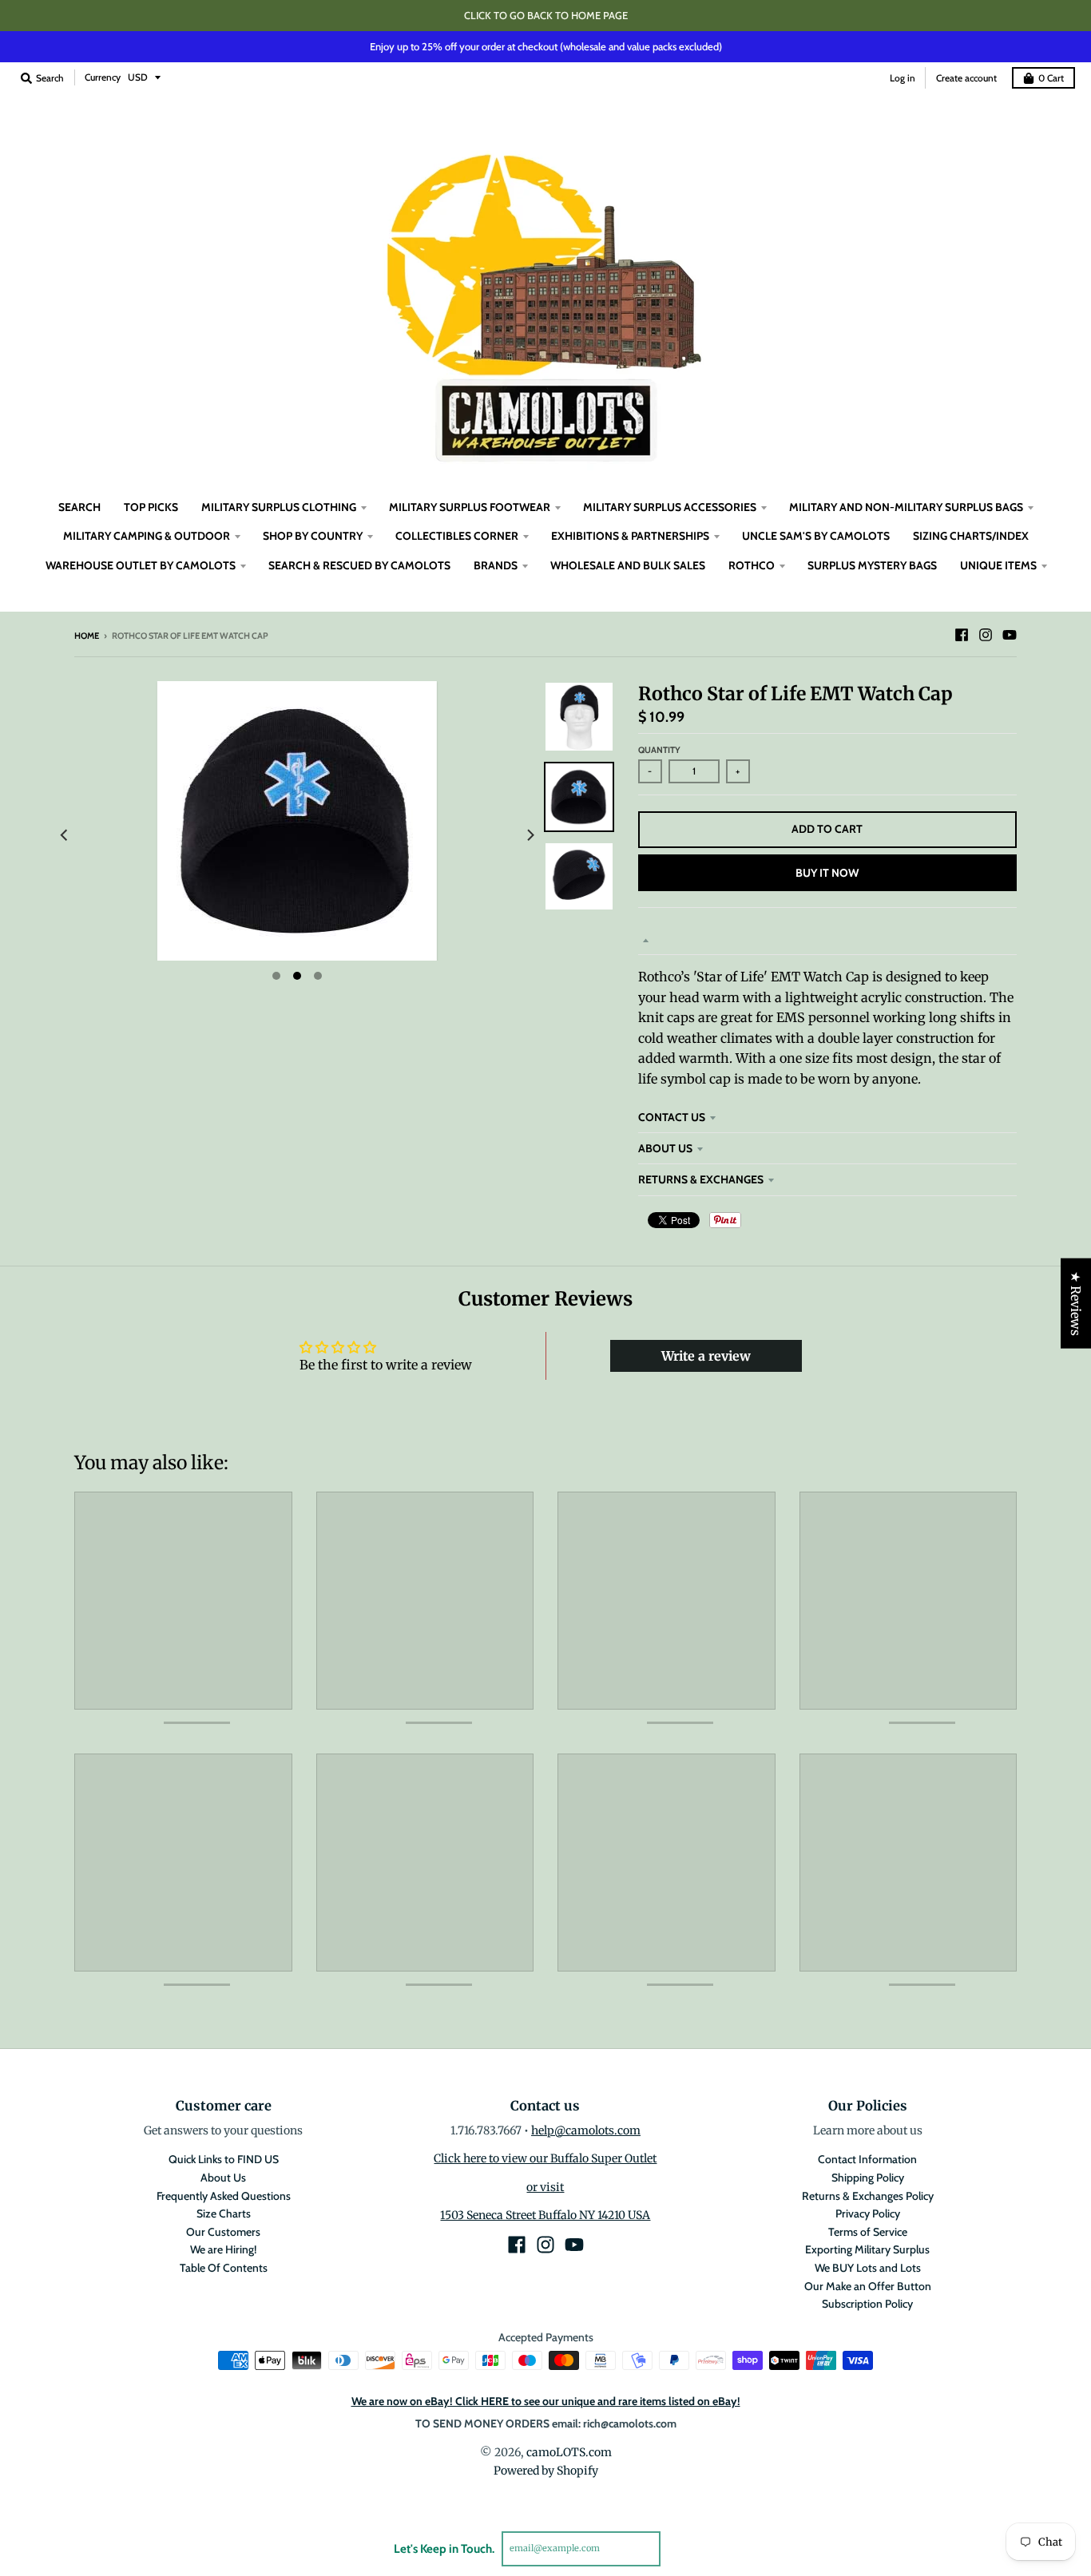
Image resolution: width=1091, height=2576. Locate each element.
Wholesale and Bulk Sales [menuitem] (628, 565)
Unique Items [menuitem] (998, 565)
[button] (297, 2427)
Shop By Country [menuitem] (313, 536)
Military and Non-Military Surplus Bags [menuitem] (906, 507)
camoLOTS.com (569, 2452)
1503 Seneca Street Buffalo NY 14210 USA (545, 2215)
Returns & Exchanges (701, 1179)
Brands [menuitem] (496, 565)
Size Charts (224, 2213)
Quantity (659, 750)
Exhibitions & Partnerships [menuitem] (630, 536)
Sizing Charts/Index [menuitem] (971, 536)
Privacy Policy (868, 2213)
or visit (545, 2187)
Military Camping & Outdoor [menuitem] (147, 536)
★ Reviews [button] (1076, 1304)
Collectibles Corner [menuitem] (457, 536)
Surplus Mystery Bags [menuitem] (872, 565)
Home (87, 636)
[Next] (530, 835)
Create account (966, 78)
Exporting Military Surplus (867, 2249)
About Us (665, 1148)
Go (679, 2548)
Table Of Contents (224, 2268)
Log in (903, 78)
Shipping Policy (868, 2178)
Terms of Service (868, 2232)
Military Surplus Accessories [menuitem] (670, 507)
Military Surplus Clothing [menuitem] (279, 507)
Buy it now (827, 873)
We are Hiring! (223, 2249)
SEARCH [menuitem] (79, 507)
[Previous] (65, 835)
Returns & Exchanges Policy (868, 2196)
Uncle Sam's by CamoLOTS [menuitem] (816, 536)
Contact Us (672, 1117)
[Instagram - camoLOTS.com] (986, 635)
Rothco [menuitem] (752, 565)
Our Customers (223, 2232)
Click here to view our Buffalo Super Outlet (545, 2158)
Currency (103, 77)
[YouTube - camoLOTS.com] (1010, 635)
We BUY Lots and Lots (868, 2268)
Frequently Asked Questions (224, 2196)
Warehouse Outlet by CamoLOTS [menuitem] (141, 565)
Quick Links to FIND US (224, 2159)
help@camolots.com (586, 2130)
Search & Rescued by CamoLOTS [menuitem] (359, 565)
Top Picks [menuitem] (151, 507)
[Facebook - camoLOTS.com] (962, 635)
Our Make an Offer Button (868, 2286)
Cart (1051, 78)
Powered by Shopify (546, 2471)
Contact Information (867, 2159)
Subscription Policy (867, 2304)
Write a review (706, 1356)
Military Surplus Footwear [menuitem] (470, 507)
